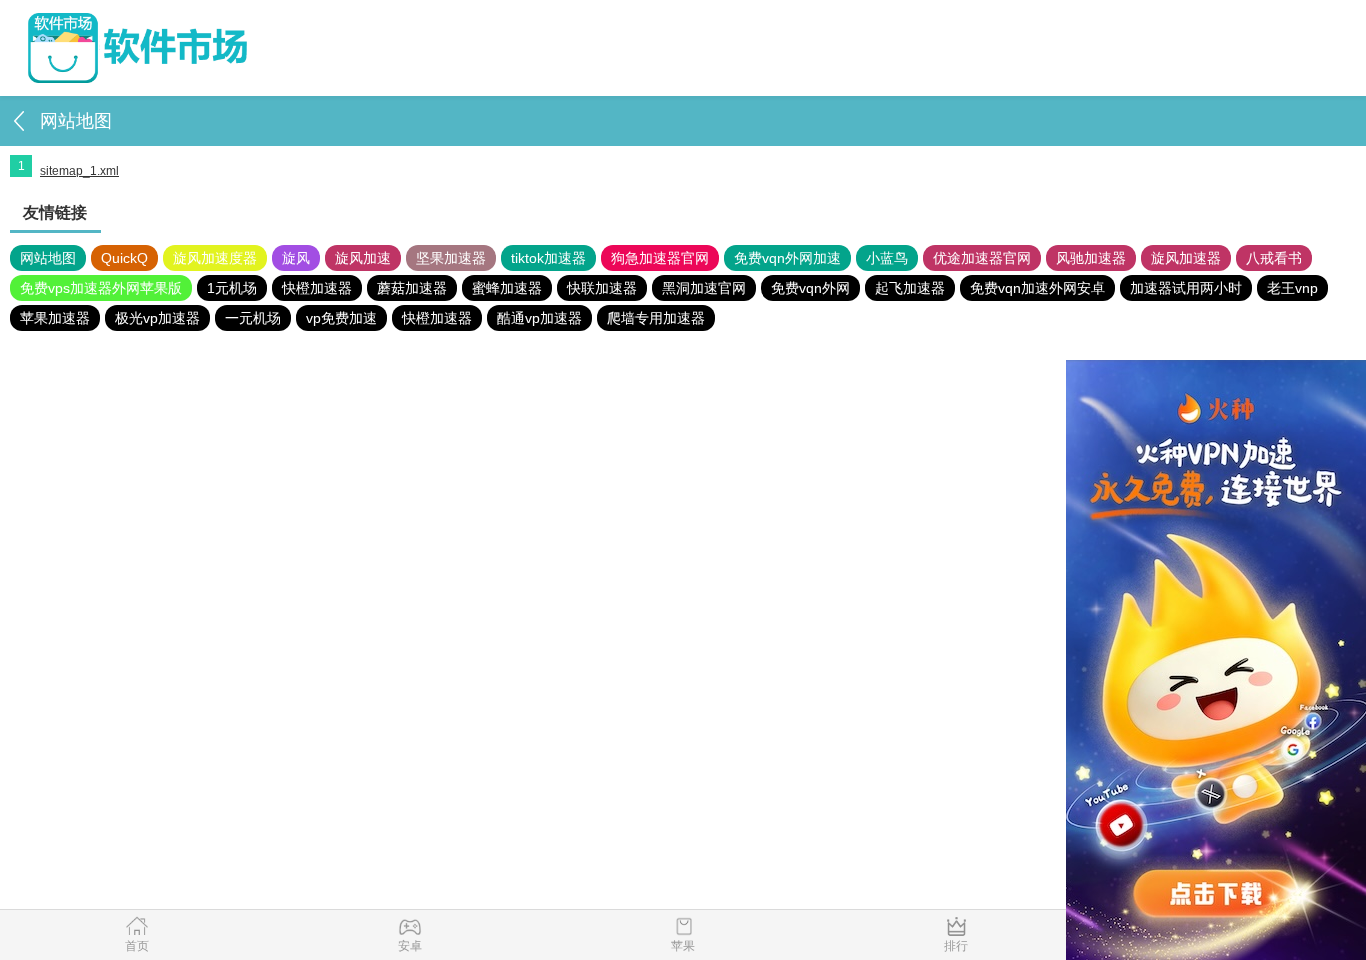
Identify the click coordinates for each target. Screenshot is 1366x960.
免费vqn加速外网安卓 (1037, 288)
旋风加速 (363, 258)
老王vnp (1292, 288)
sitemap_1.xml (79, 171)
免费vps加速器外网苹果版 (101, 288)
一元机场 (253, 318)
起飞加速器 (910, 288)
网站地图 (48, 258)
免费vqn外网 (810, 288)
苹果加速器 (55, 318)
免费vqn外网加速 (787, 258)
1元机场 (232, 288)
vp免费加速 (341, 318)
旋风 (296, 258)
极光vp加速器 (157, 318)
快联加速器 (602, 288)
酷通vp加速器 (539, 318)
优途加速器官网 (982, 258)
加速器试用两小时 (1186, 288)
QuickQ (124, 258)
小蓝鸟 (887, 258)
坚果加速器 (451, 258)
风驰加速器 (1091, 258)
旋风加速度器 (215, 258)
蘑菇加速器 (412, 288)
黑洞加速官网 (704, 288)
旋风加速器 (1186, 258)
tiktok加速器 (548, 258)
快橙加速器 (317, 288)
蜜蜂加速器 (507, 288)
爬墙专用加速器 (656, 318)
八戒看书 (1274, 258)
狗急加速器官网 (660, 258)
